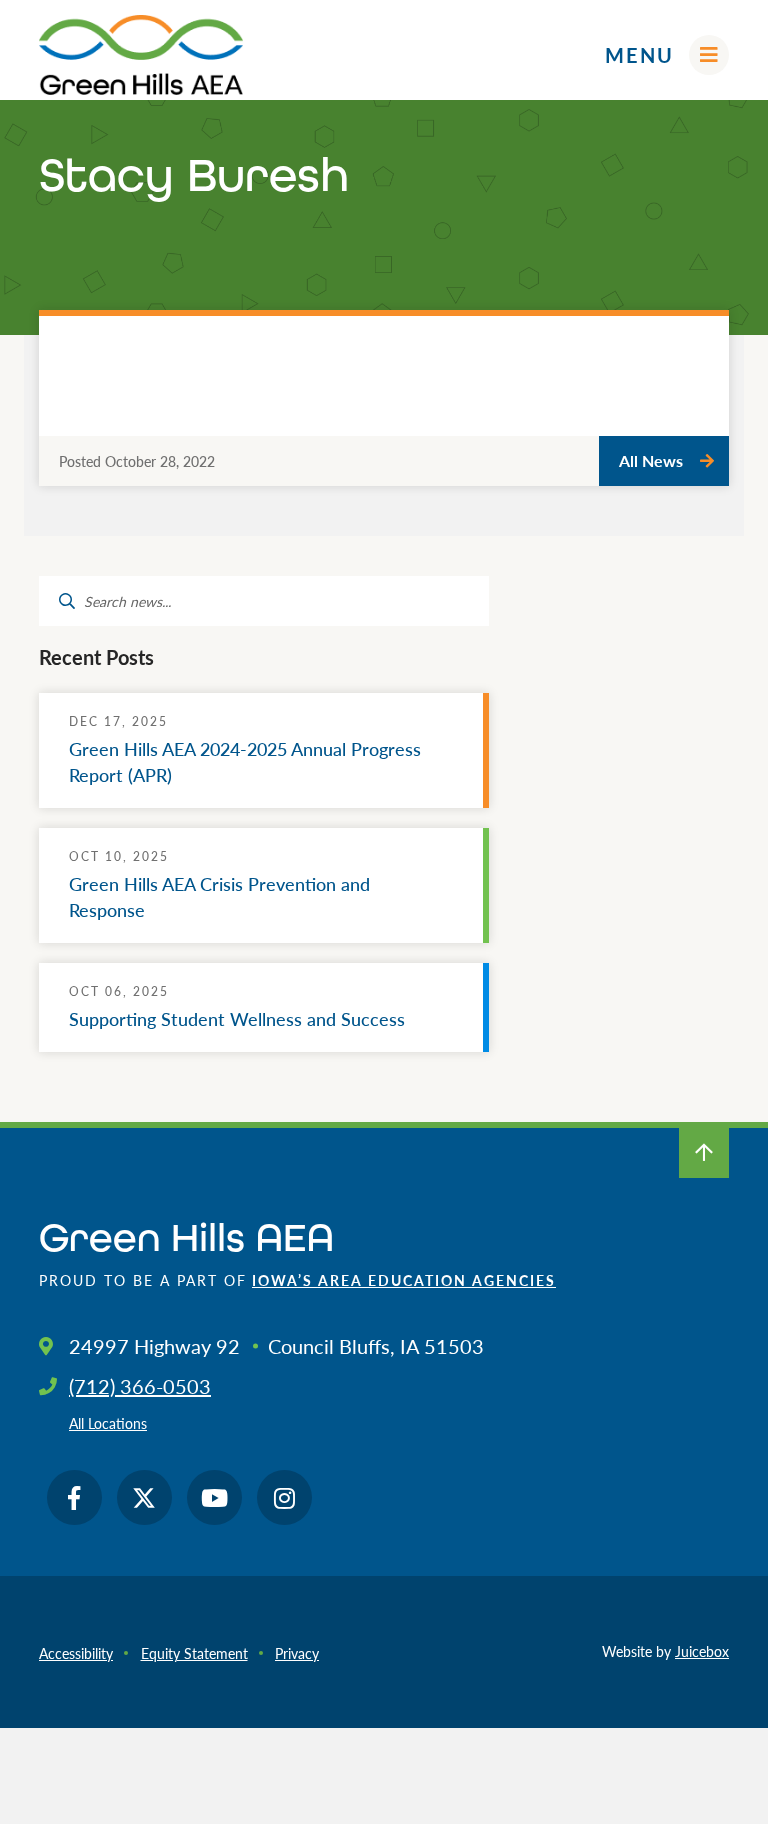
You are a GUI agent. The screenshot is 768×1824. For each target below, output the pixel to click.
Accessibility (76, 1653)
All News (651, 460)
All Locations (108, 1423)
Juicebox (702, 1651)
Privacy (297, 1653)
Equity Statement (194, 1653)
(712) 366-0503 (140, 1386)
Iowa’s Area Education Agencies (404, 1280)
